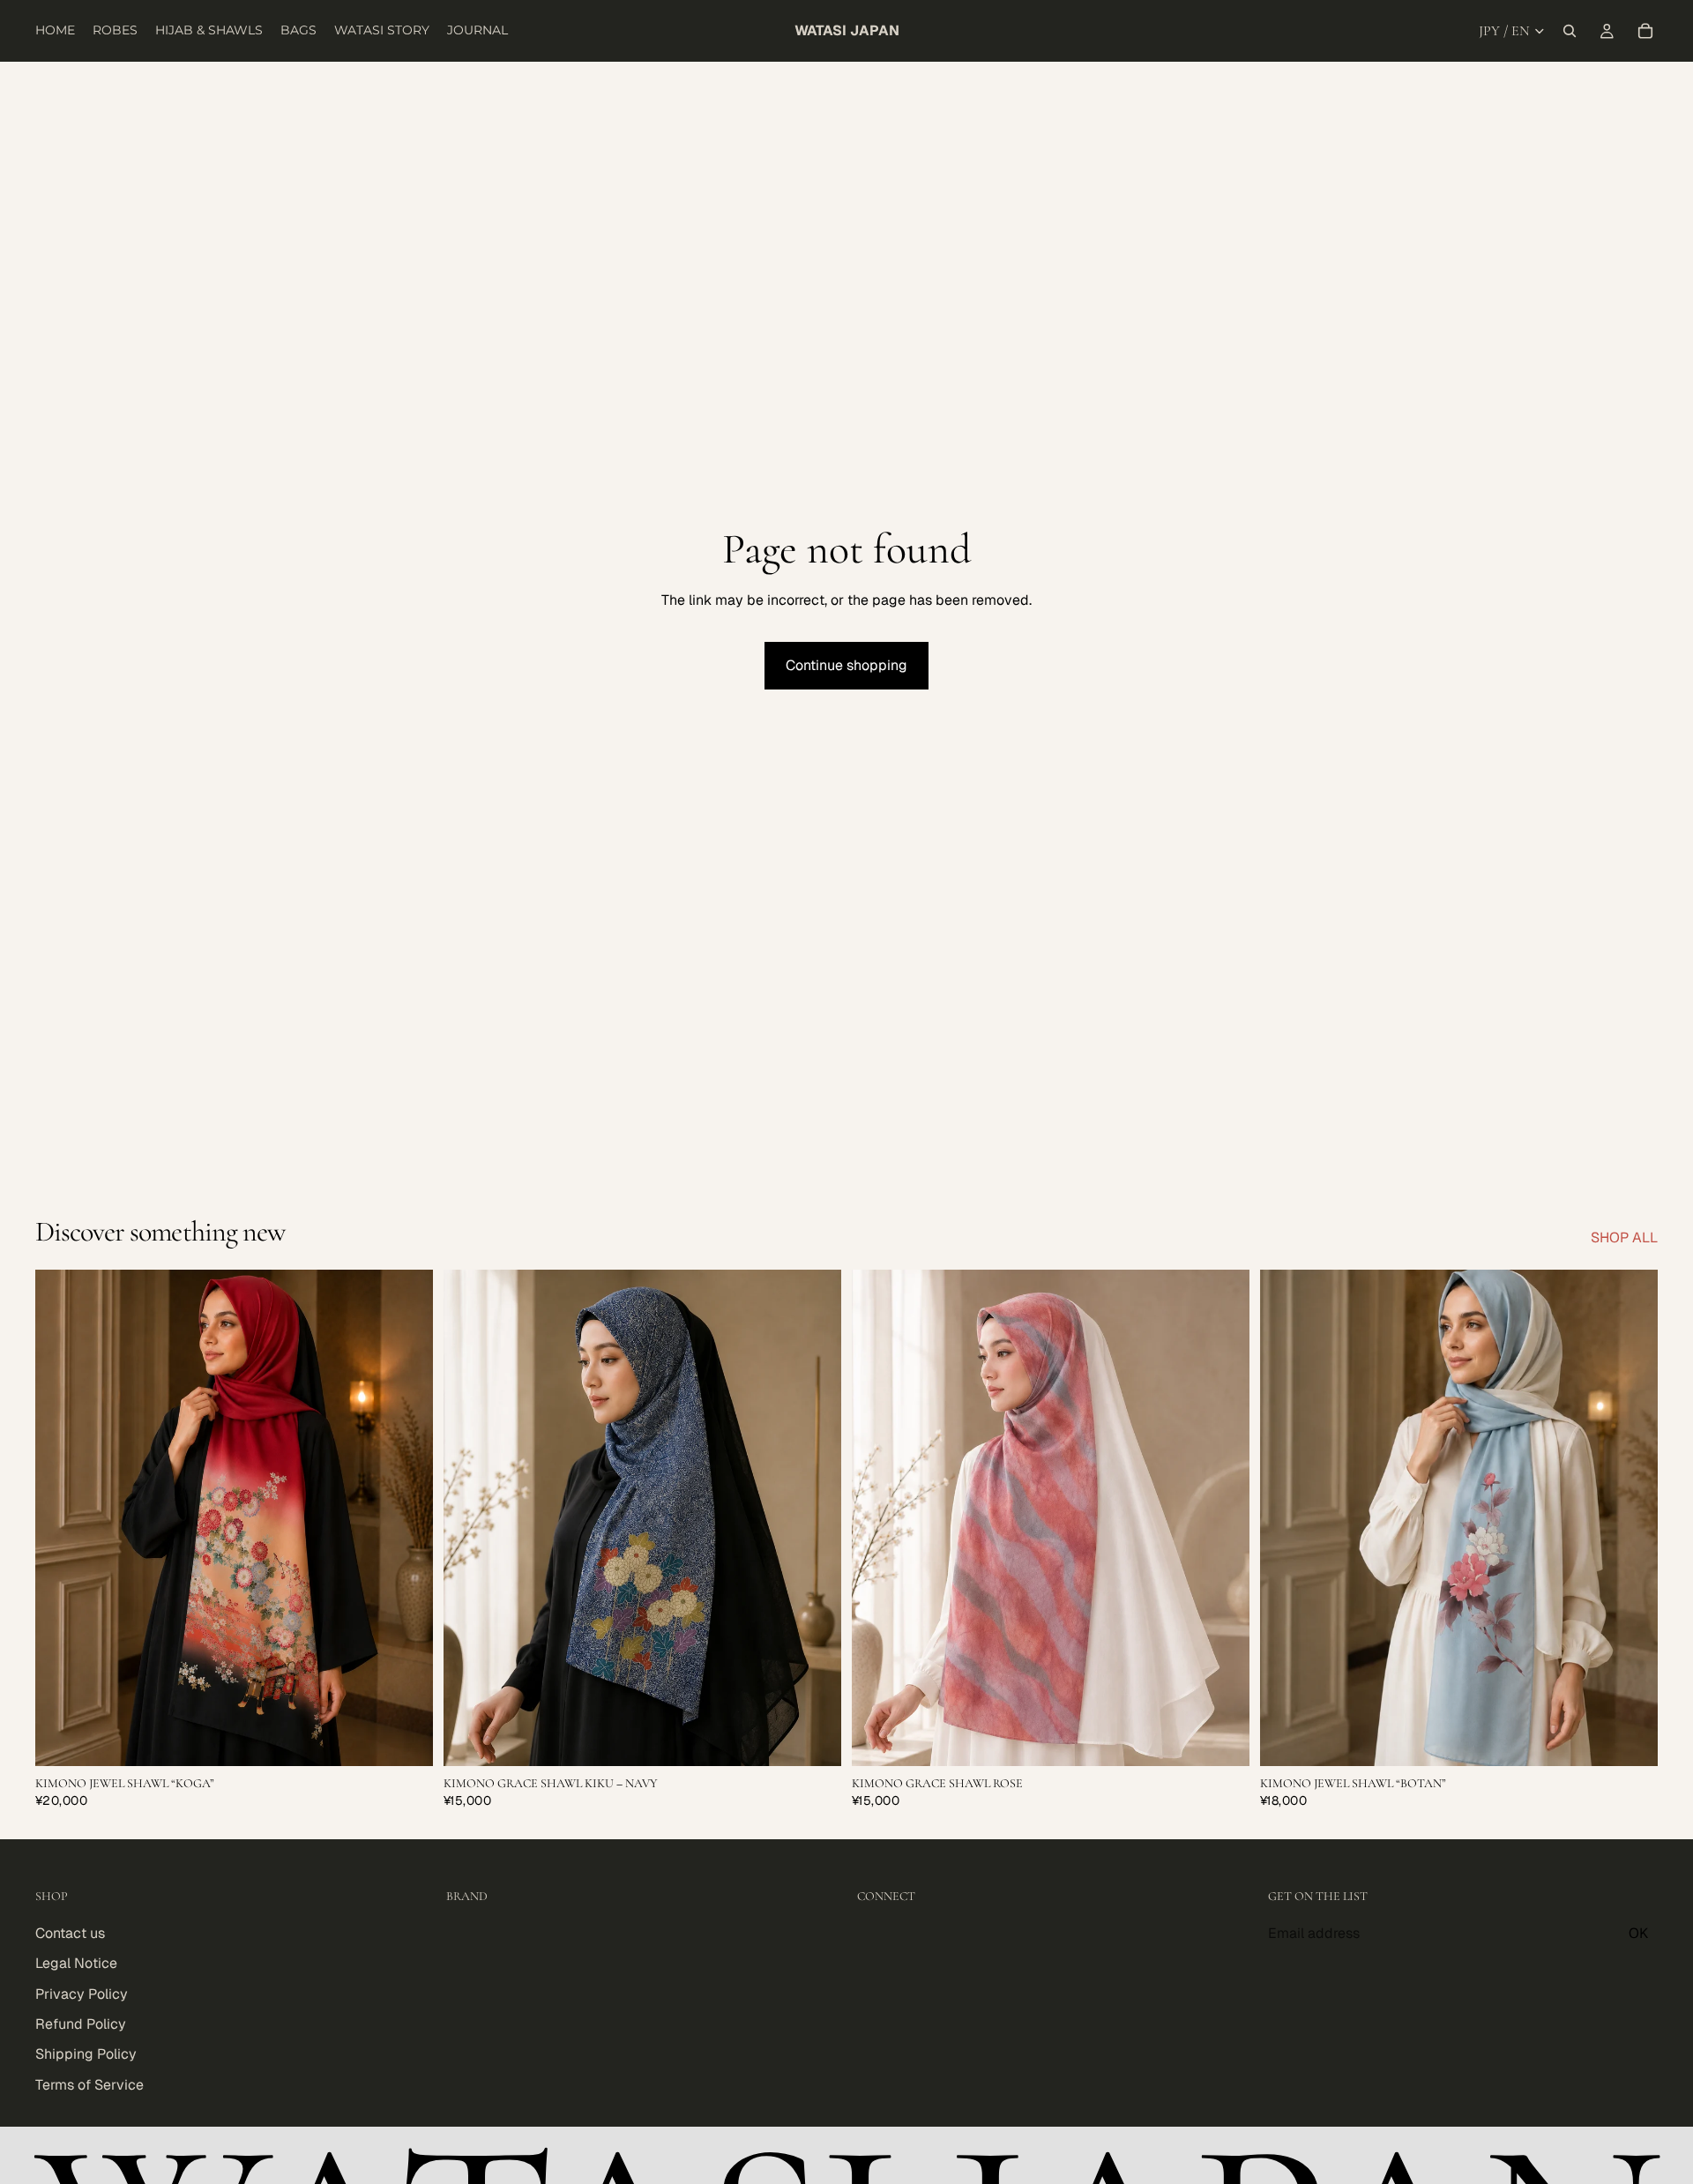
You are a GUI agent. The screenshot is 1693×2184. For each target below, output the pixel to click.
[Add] (406, 1740)
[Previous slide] (62, 1518)
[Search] (1570, 31)
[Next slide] (406, 1518)
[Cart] (1645, 31)
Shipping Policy (86, 2055)
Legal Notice (76, 1963)
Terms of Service (89, 2085)
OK (1638, 1933)
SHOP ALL (1624, 1237)
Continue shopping (846, 665)
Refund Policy (81, 2024)
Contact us (70, 1933)
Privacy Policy (82, 1994)
